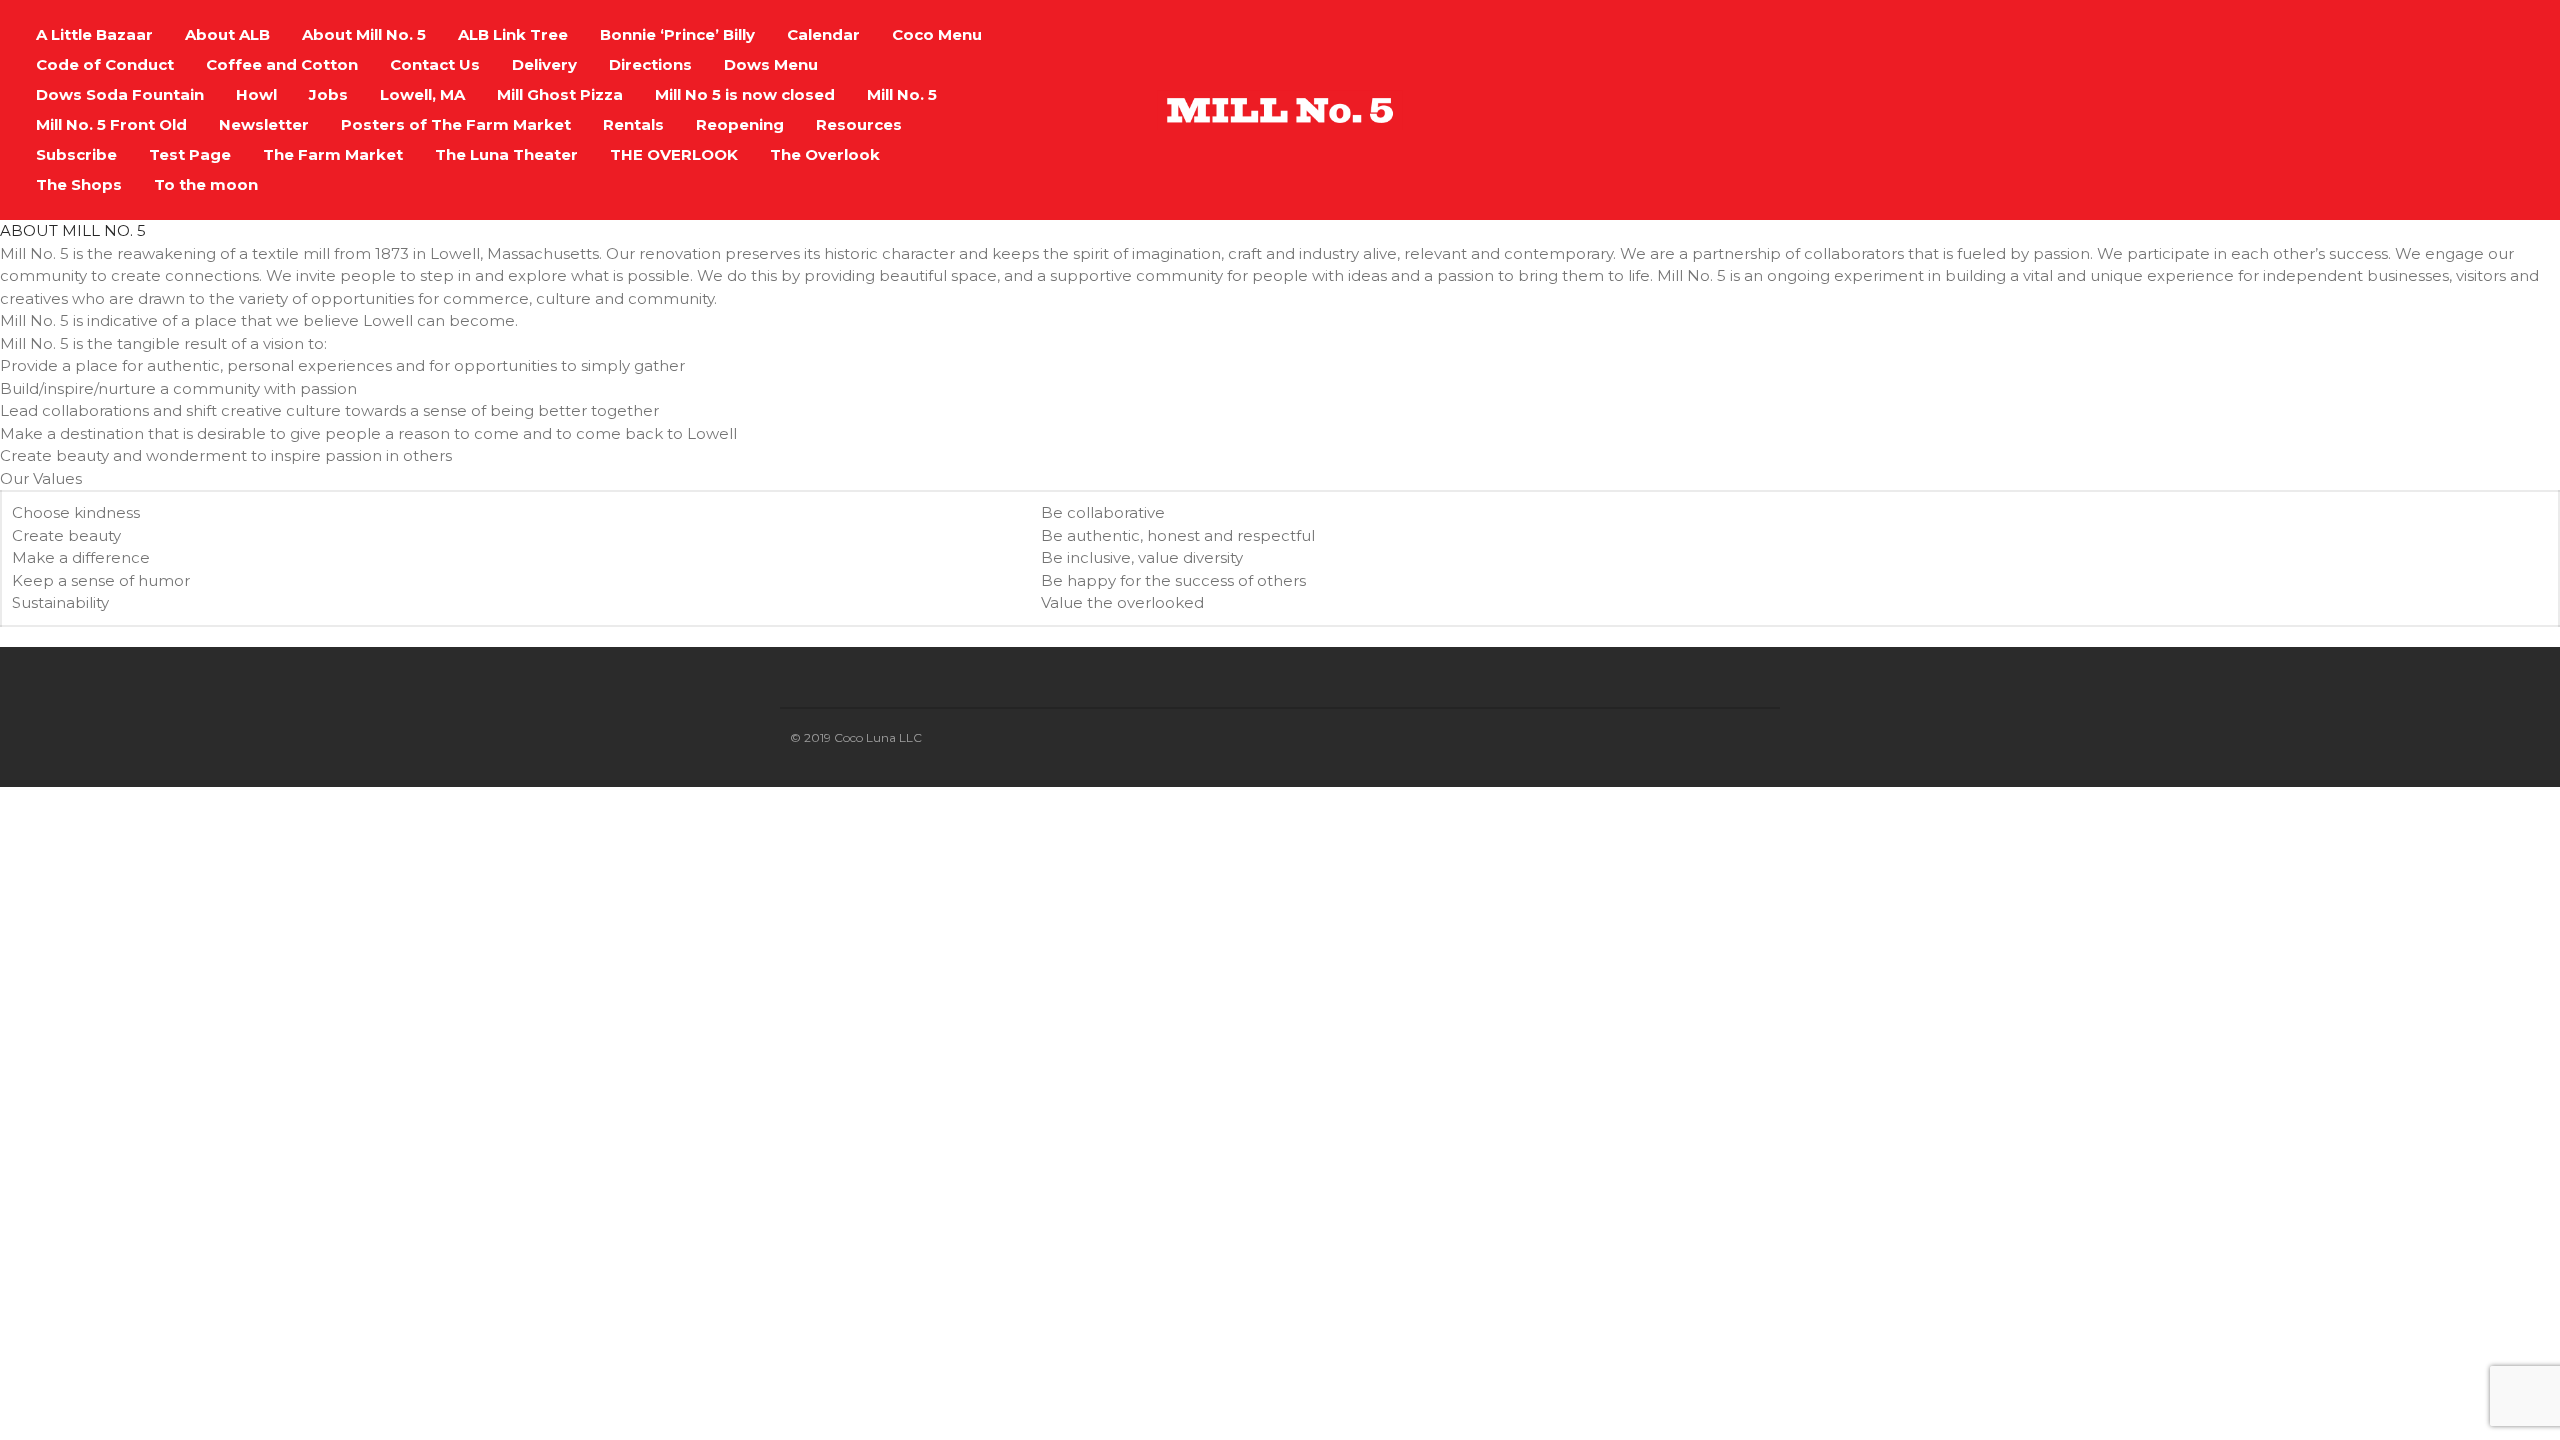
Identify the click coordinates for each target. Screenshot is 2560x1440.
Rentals (633, 124)
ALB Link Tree (513, 34)
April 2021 (2376, 1291)
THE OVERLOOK (674, 154)
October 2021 (2389, 1144)
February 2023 (2392, 850)
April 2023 (2377, 791)
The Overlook (825, 154)
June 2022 (2379, 967)
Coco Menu (937, 34)
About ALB (227, 34)
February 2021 (2391, 1321)
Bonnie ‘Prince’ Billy (677, 34)
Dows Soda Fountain (120, 94)
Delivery (544, 64)
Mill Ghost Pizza (560, 94)
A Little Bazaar (94, 34)
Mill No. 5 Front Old (111, 124)
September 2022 (2401, 909)
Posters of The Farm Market (456, 124)
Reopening (740, 124)
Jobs (328, 94)
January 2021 (2388, 1350)
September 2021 (2400, 1174)
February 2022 (2392, 1056)
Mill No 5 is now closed (745, 94)
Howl (256, 94)
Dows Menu (771, 64)
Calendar (823, 34)
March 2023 (2384, 820)
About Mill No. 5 (364, 34)
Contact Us (435, 64)
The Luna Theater (506, 154)
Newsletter (264, 124)
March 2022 (2384, 1026)
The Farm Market (333, 154)
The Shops (79, 184)
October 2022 (2390, 879)
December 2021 (2398, 1085)
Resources (859, 124)
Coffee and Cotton (282, 64)
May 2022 (2377, 997)
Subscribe (76, 154)
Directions (650, 64)
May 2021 (2376, 1262)
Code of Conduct (105, 64)
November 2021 (2398, 1115)
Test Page (190, 154)
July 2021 (2375, 1203)
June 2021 (2378, 1232)
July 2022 (2376, 938)
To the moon (206, 184)
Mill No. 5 (902, 94)
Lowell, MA (422, 94)
